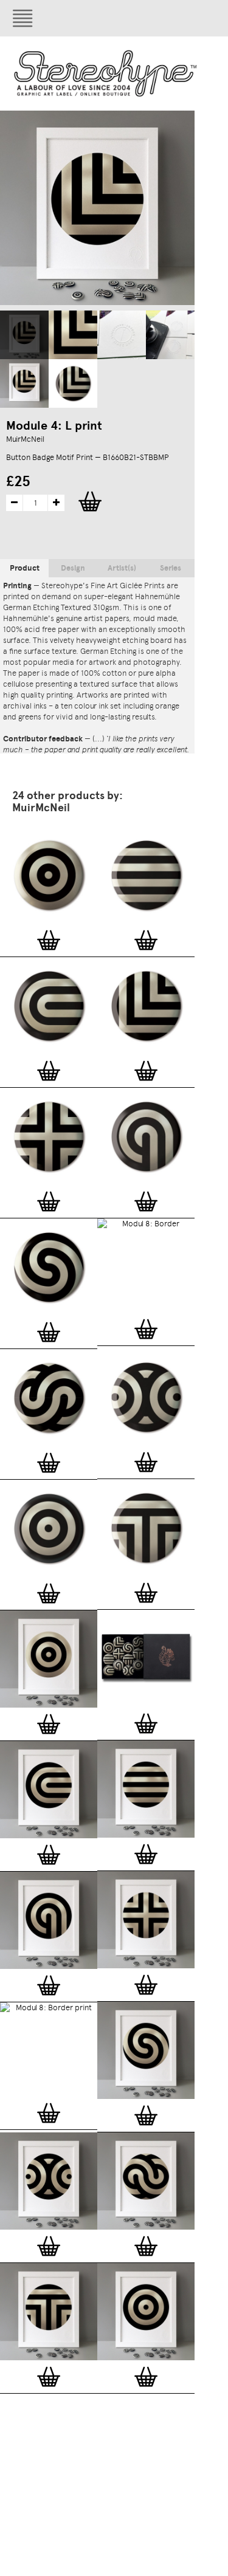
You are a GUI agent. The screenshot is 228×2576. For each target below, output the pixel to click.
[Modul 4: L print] (24, 335)
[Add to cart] (49, 940)
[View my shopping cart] (167, 18)
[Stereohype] (106, 73)
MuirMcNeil (25, 439)
